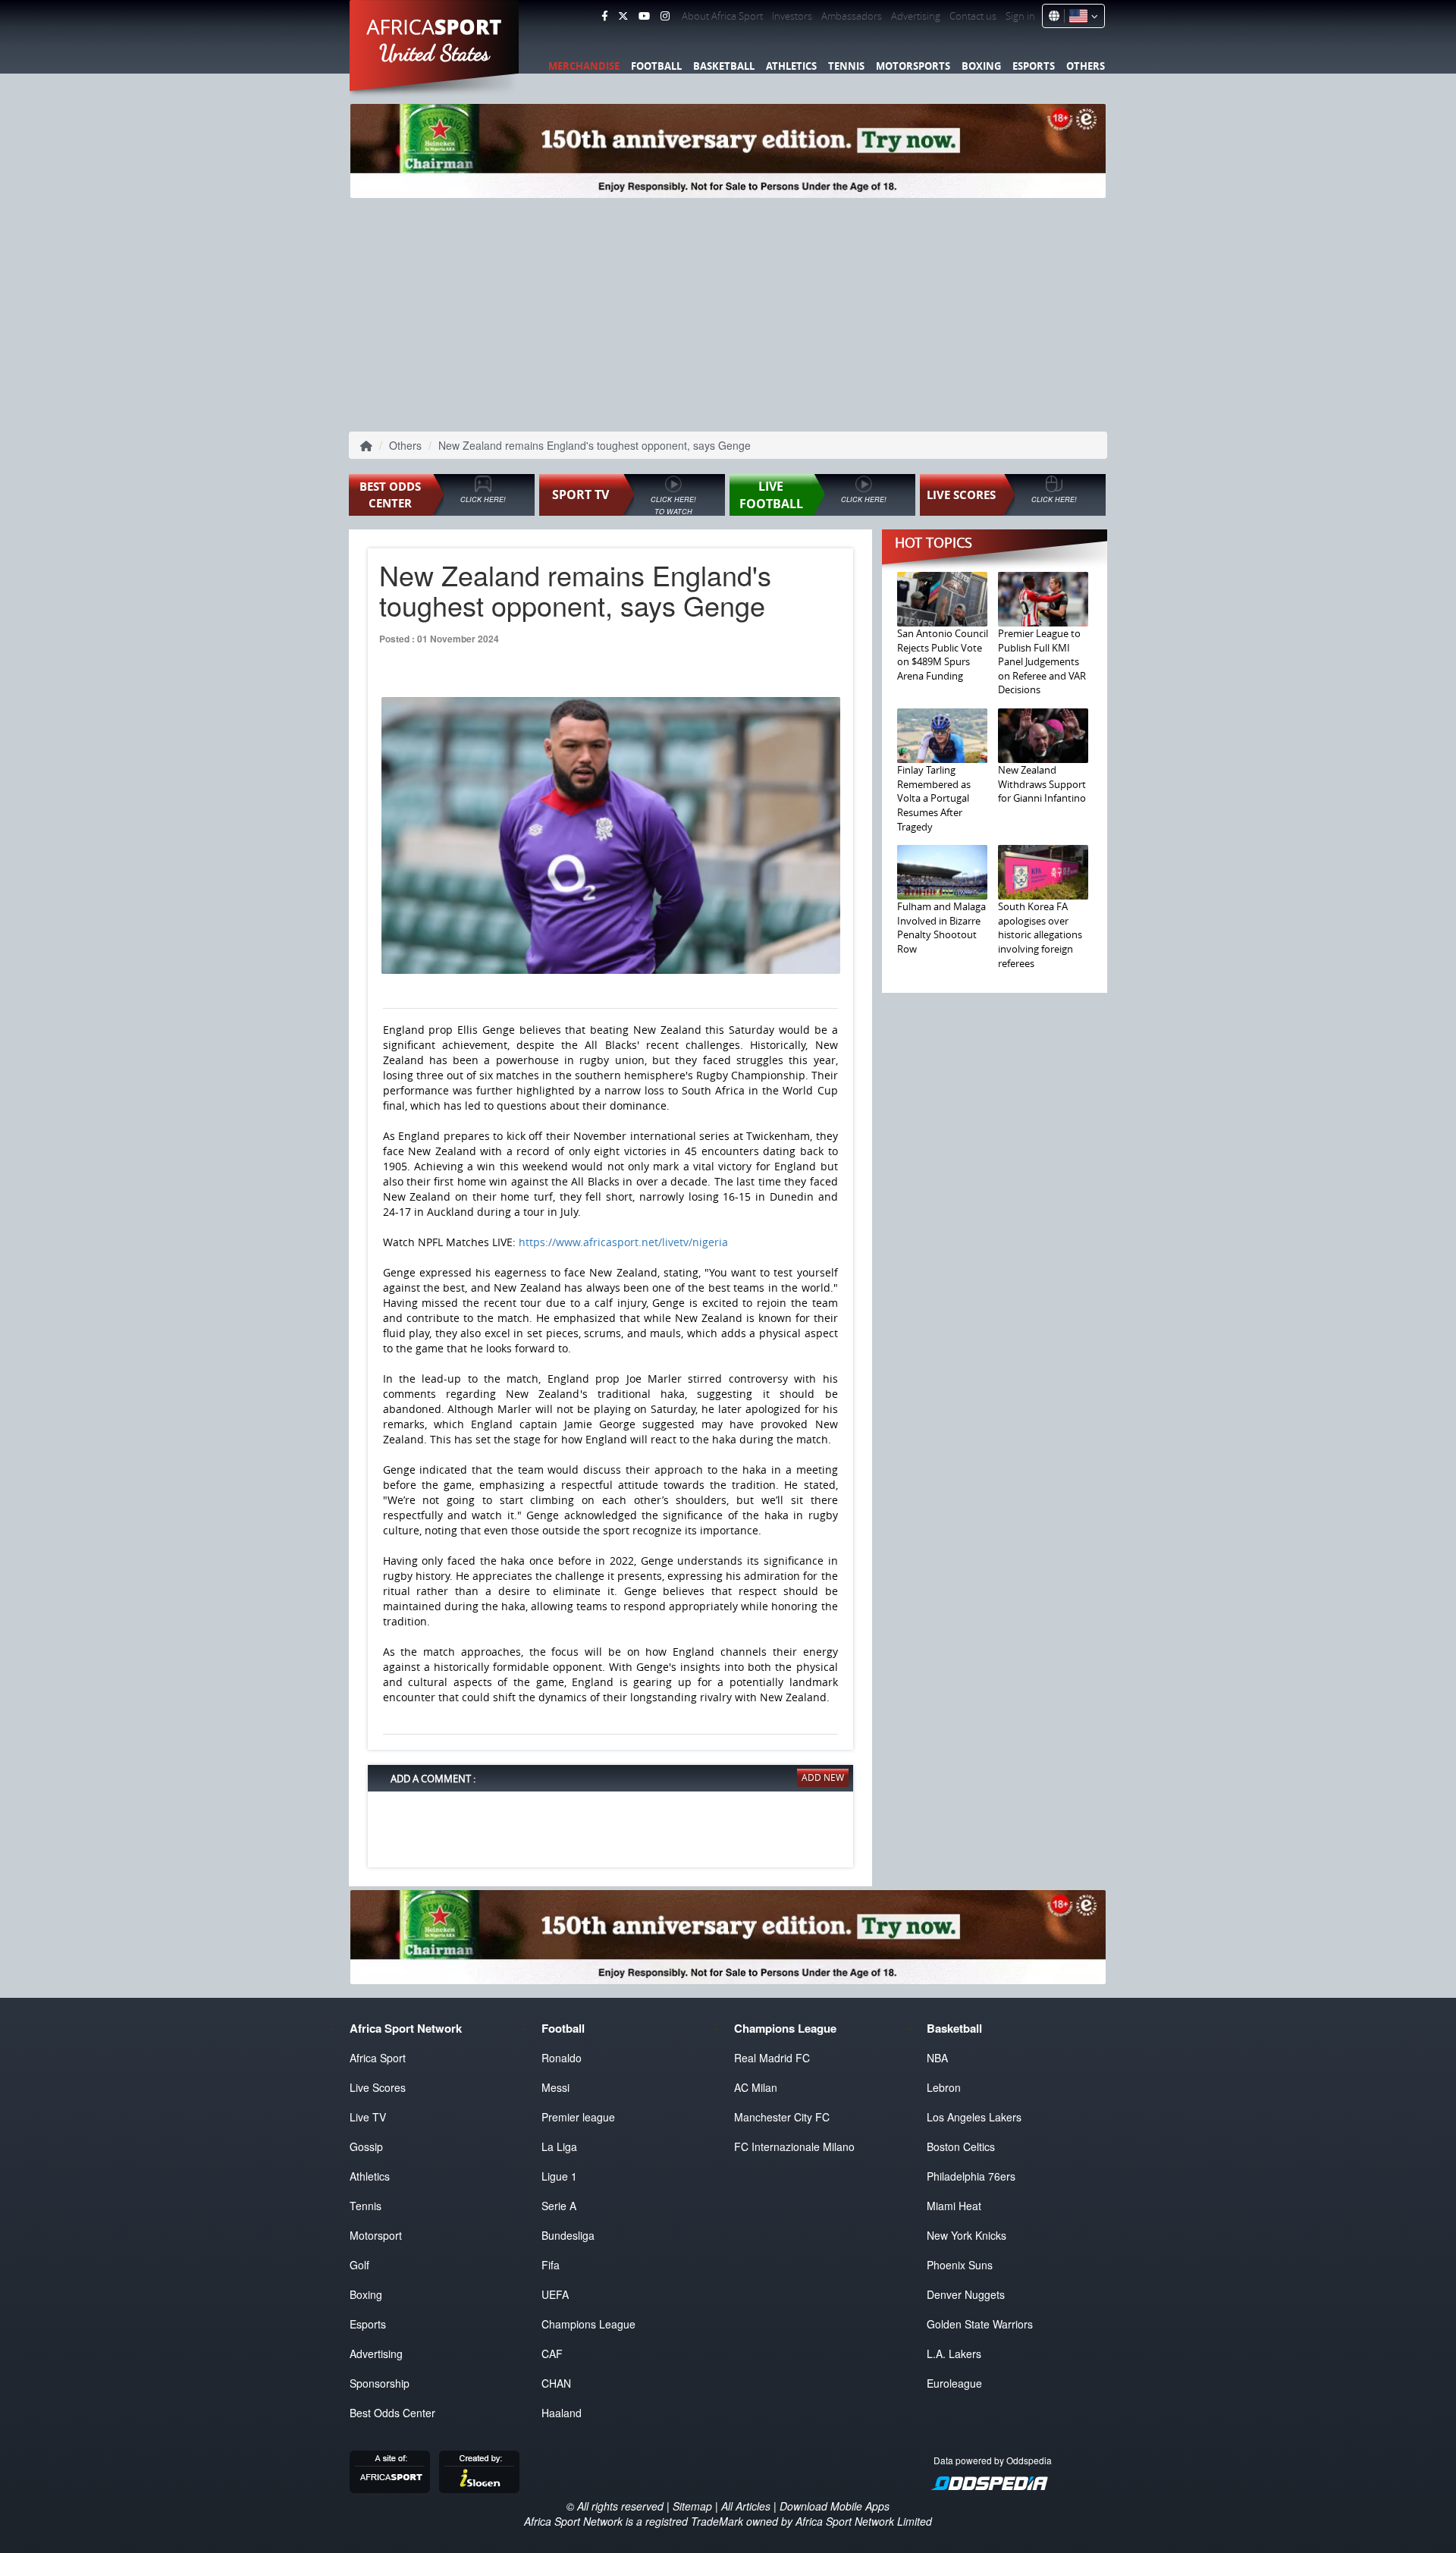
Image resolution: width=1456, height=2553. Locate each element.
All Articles (746, 2506)
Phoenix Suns (960, 2265)
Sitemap (692, 2506)
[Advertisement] (728, 312)
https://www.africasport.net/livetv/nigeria (623, 1242)
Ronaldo (562, 2058)
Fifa (551, 2265)
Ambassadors (852, 16)
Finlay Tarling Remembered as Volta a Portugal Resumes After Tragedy (934, 798)
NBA (937, 2058)
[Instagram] (665, 16)
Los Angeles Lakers (974, 2117)
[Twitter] (623, 16)
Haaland (562, 2413)
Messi (555, 2087)
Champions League (588, 2324)
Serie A (559, 2206)
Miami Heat (954, 2206)
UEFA (555, 2294)
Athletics (791, 66)
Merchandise (584, 66)
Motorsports (913, 66)
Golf (359, 2265)
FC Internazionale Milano (794, 2146)
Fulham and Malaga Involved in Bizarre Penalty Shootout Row (941, 928)
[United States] (1081, 16)
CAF (552, 2354)
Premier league (578, 2117)
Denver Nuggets (966, 2294)
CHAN (556, 2383)
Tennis (846, 66)
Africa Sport (378, 2058)
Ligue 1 (559, 2176)
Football (656, 66)
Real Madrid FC (772, 2058)
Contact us (973, 16)
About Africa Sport (722, 16)
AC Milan (756, 2087)
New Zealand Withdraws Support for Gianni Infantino (1042, 784)
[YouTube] (644, 16)
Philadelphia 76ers (971, 2176)
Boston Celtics (961, 2146)
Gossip (366, 2146)
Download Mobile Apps (835, 2506)
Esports (1034, 66)
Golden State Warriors (980, 2324)
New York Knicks (966, 2235)
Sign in (1020, 16)
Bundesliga (568, 2235)
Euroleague (954, 2383)
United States (435, 53)
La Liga (559, 2146)
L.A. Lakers (954, 2354)
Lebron (944, 2087)
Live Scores (378, 2087)
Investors (792, 16)
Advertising (916, 16)
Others (1086, 66)
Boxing (981, 66)
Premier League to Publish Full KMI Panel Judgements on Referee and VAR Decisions (1042, 661)
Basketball (724, 66)
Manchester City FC (782, 2117)
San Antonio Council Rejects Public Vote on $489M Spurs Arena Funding (943, 655)
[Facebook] (604, 16)
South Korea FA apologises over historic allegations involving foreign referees (1040, 934)
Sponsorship (380, 2383)
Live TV (368, 2117)
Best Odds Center (392, 2413)
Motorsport (376, 2235)
